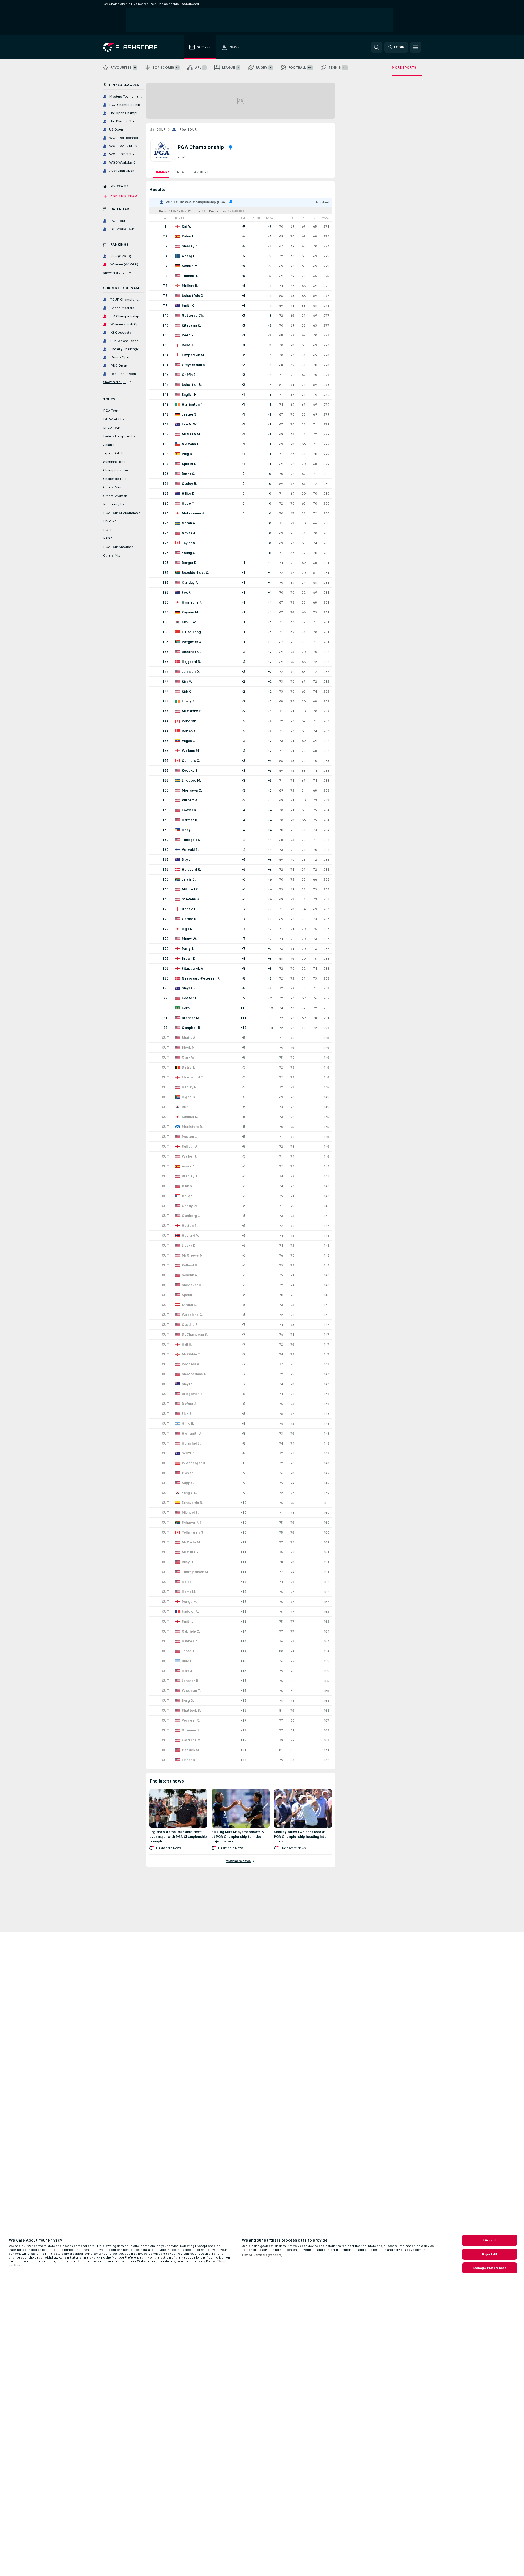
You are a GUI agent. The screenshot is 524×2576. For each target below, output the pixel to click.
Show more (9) (115, 273)
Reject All (489, 2254)
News (182, 172)
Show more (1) (115, 382)
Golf (161, 129)
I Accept (490, 2240)
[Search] (377, 47)
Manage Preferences (490, 2268)
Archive (201, 172)
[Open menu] (416, 47)
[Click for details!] (241, 226)
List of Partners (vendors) (262, 2255)
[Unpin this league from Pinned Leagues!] (231, 147)
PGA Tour (188, 129)
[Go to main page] (134, 47)
